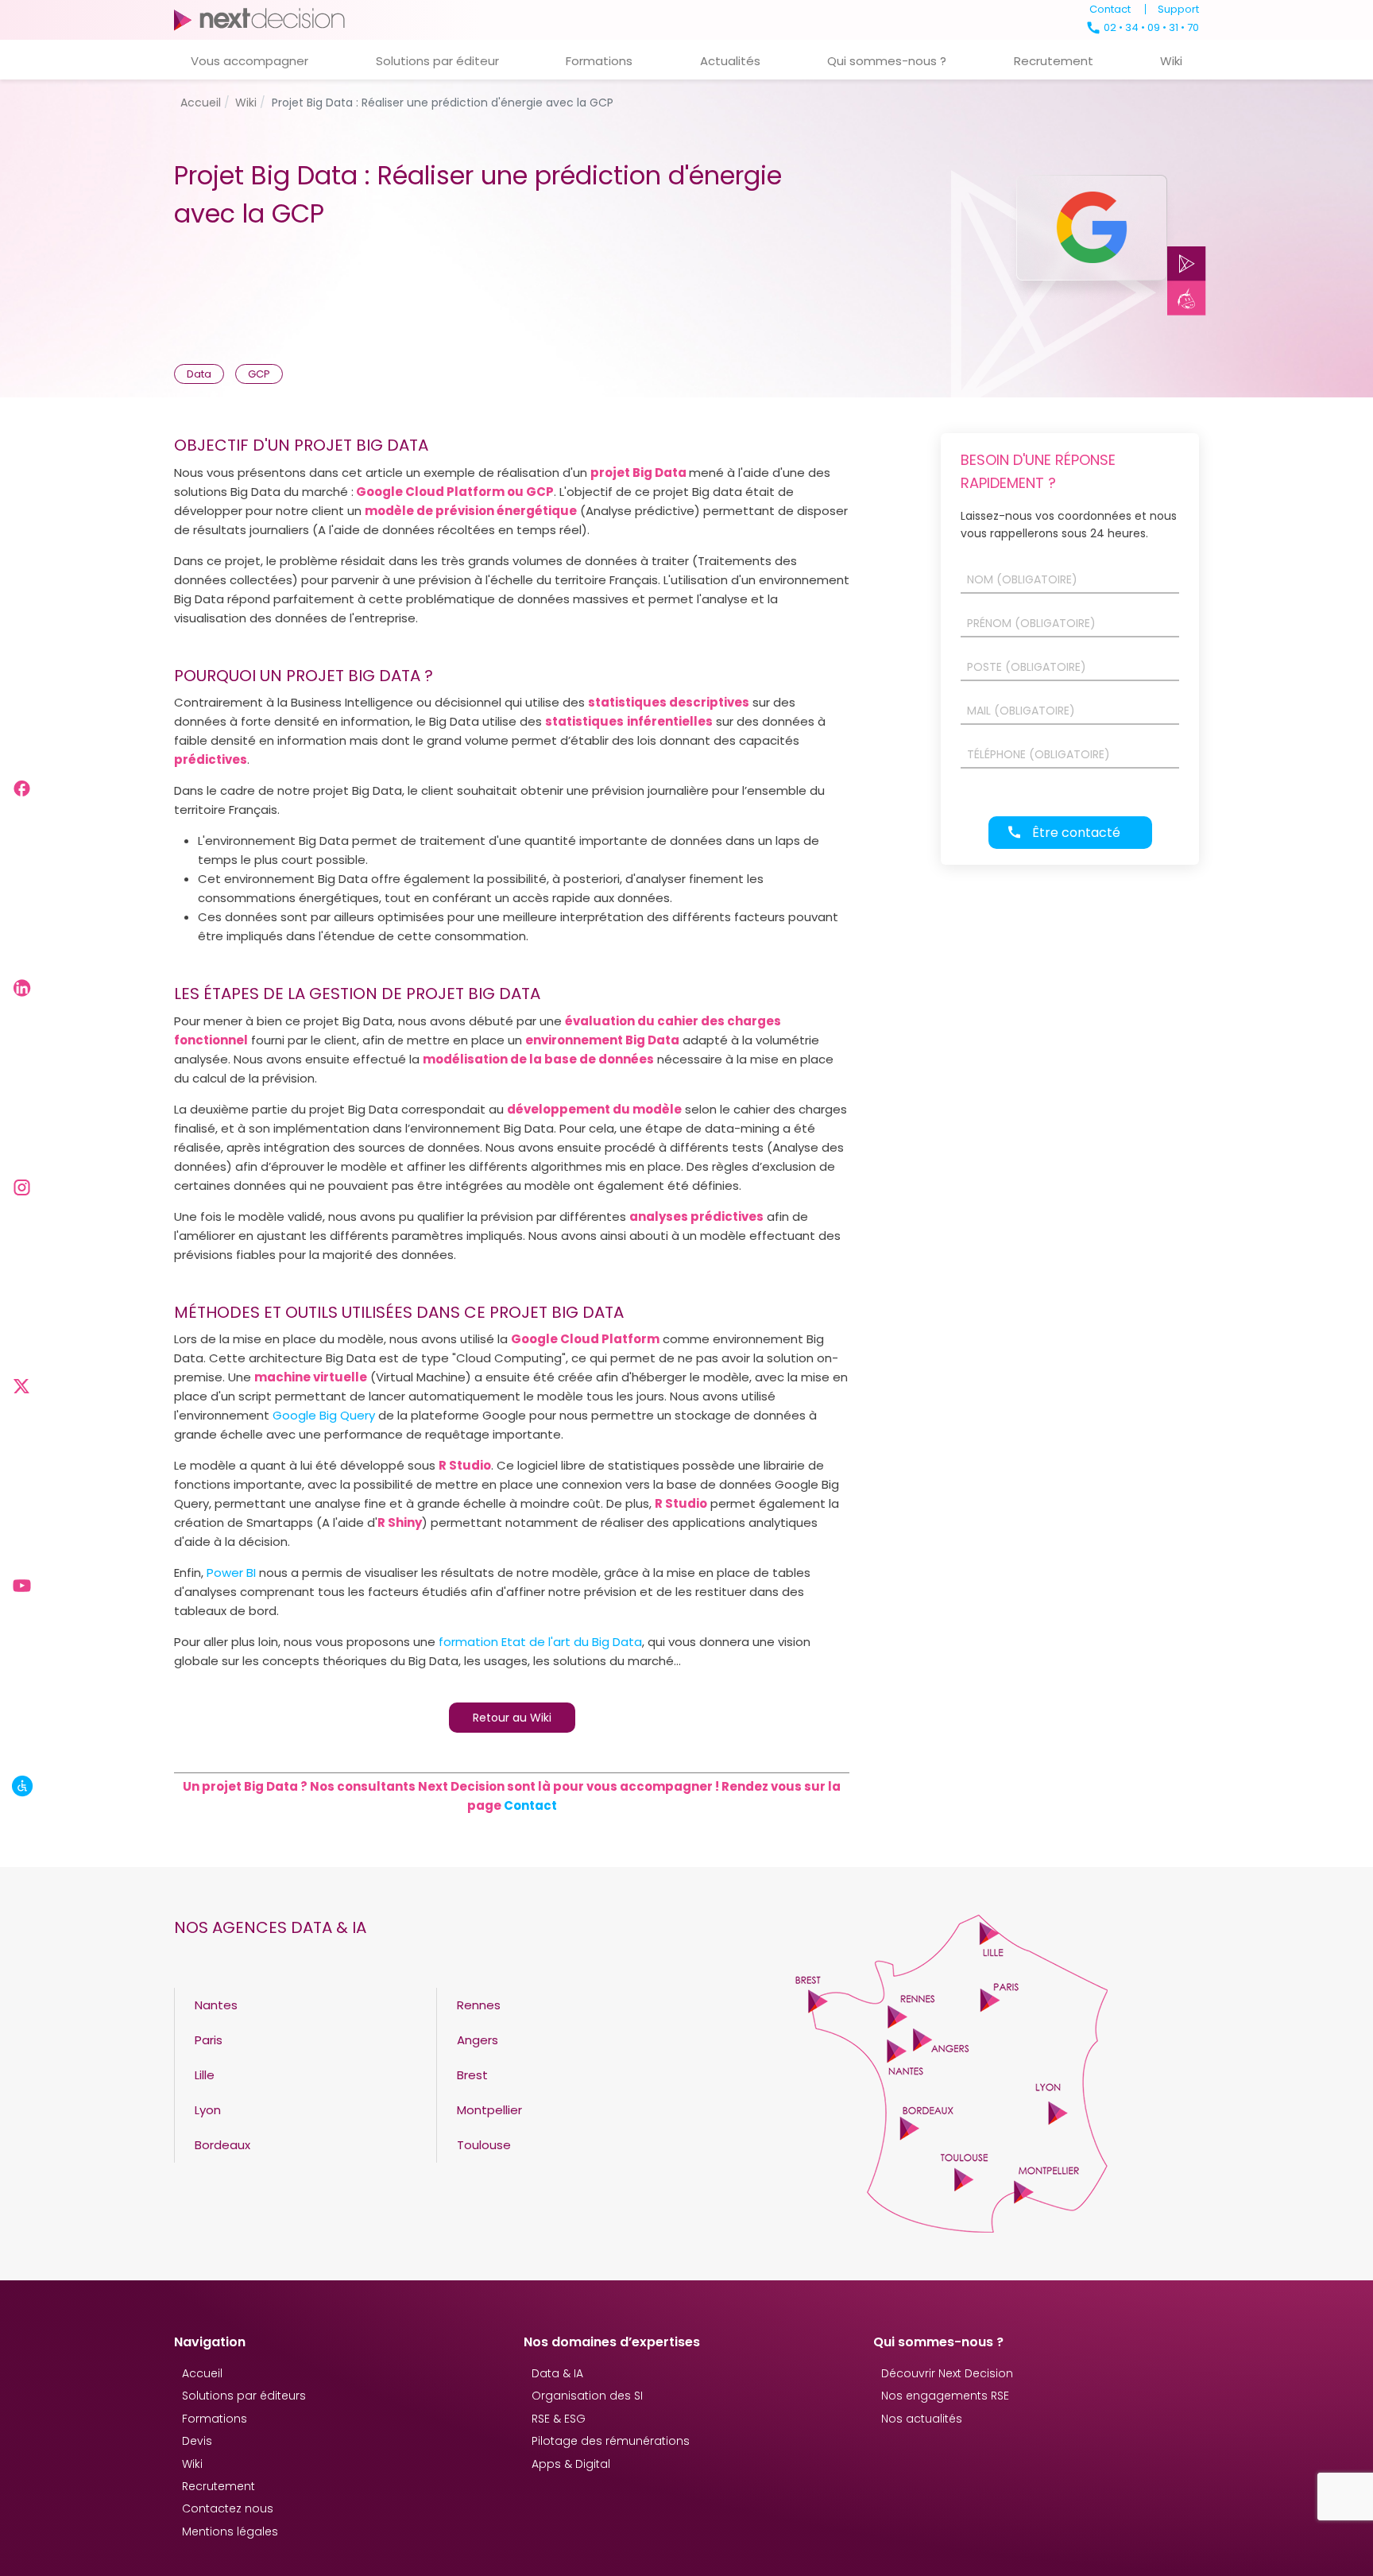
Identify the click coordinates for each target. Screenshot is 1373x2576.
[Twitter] (23, 1386)
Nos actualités (922, 2419)
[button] (249, 60)
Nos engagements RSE (945, 2396)
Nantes (216, 2005)
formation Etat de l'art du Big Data (540, 1642)
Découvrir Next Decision (947, 2373)
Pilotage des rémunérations (611, 2441)
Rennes (479, 2005)
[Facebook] (23, 788)
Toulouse (484, 2145)
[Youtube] (23, 1586)
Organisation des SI (587, 2396)
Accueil (202, 2373)
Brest (472, 2075)
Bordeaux (222, 2145)
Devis (197, 2441)
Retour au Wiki (512, 1718)
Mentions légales (230, 2531)
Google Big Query (324, 1415)
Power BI (231, 1573)
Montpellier (489, 2110)
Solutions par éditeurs (244, 2396)
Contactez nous (228, 2508)
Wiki (192, 2464)
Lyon (208, 2110)
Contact (1110, 9)
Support (1178, 9)
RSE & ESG (559, 2419)
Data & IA (557, 2373)
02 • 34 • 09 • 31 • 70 (1150, 27)
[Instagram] (23, 1187)
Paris (209, 2040)
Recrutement (219, 2486)
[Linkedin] (23, 988)
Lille (205, 2075)
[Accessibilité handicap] (23, 1786)
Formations (215, 2419)
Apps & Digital (571, 2464)
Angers (478, 2040)
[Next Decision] (259, 19)
